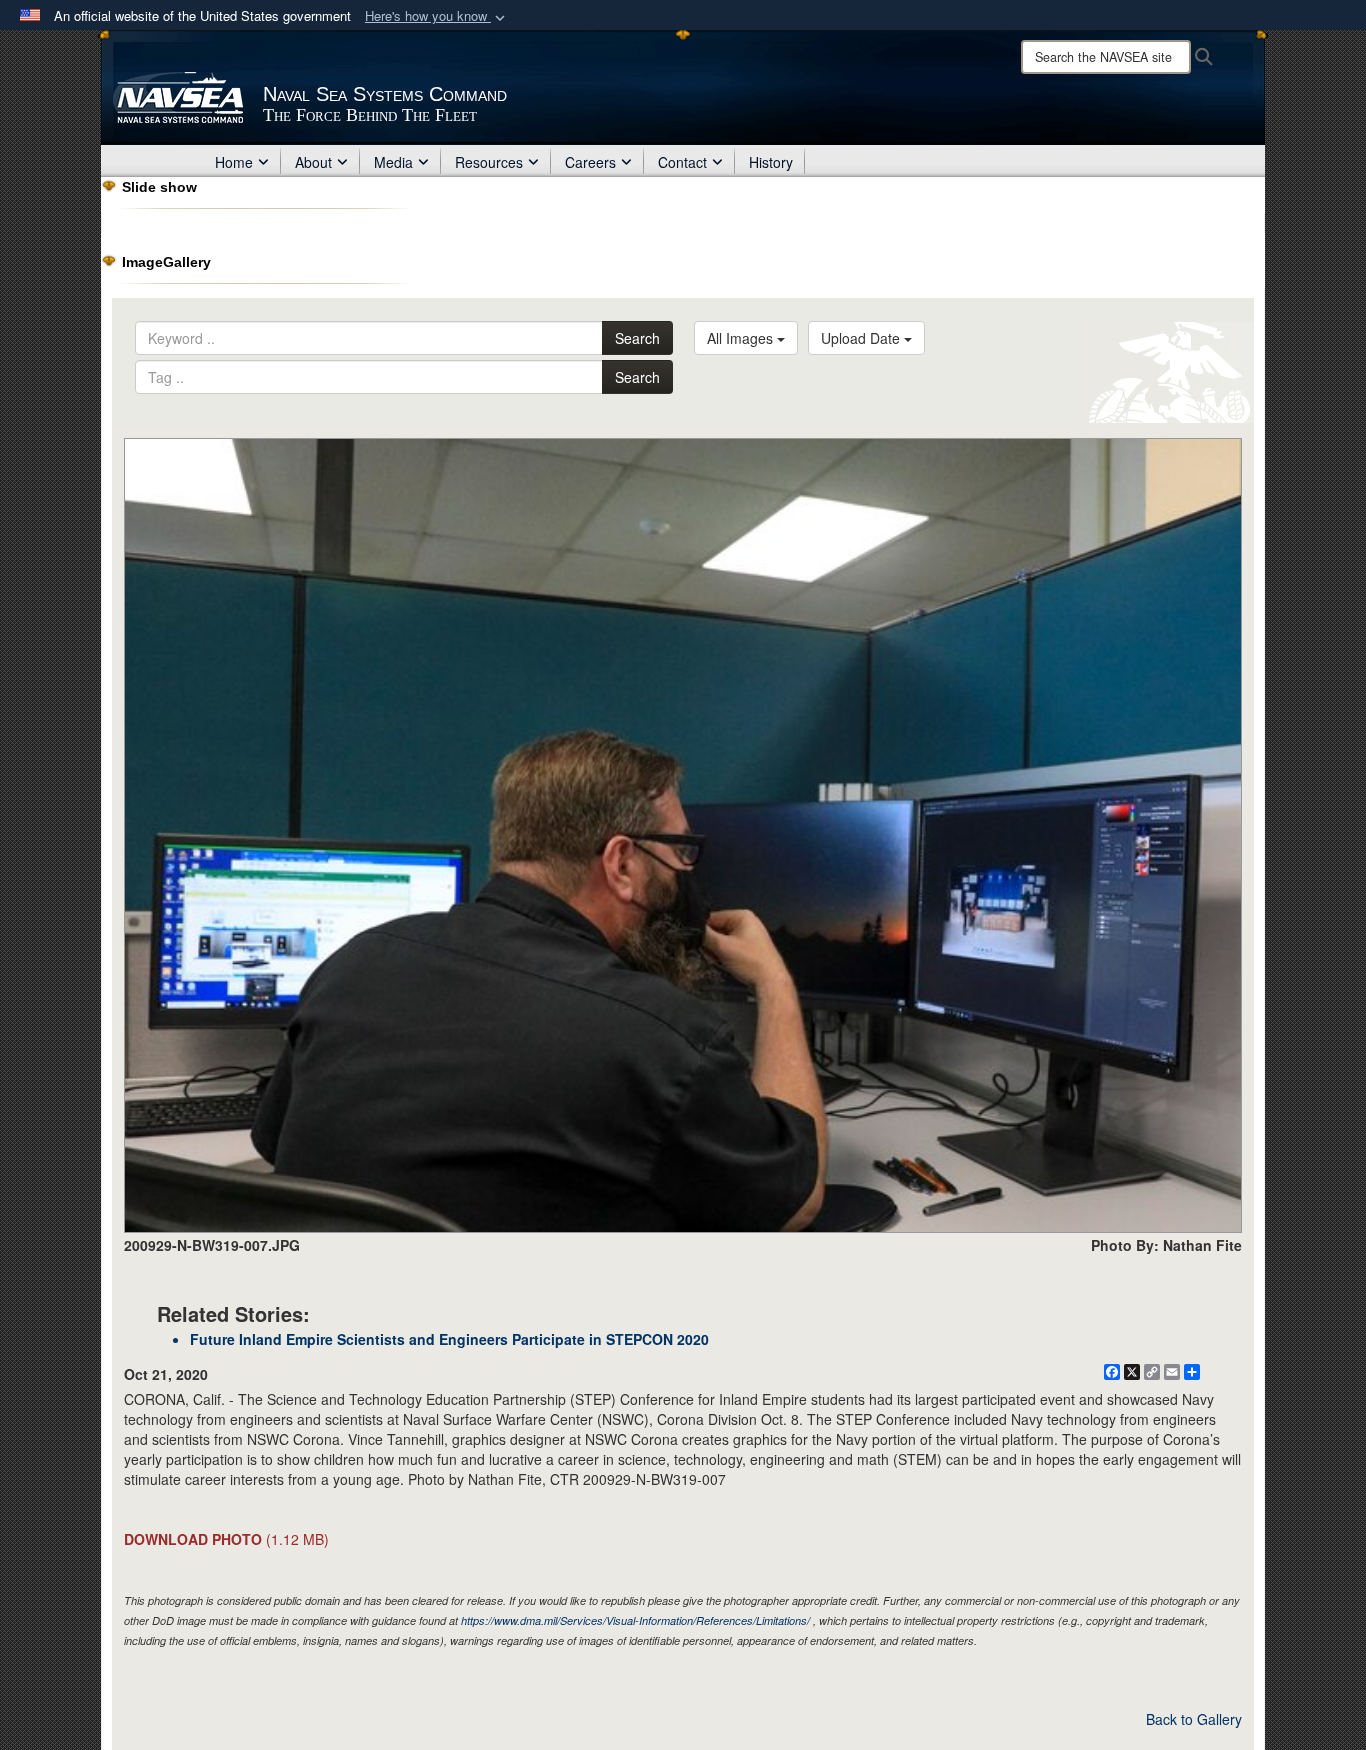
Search (637, 338)
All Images (742, 338)
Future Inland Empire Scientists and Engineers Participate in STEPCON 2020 (449, 1339)
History (771, 162)
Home (234, 162)
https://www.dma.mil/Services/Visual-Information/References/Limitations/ (635, 1620)
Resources (489, 162)
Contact (682, 162)
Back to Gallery (1194, 1719)
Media (393, 162)
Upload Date (862, 338)
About (313, 162)
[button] (437, 16)
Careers (590, 162)
